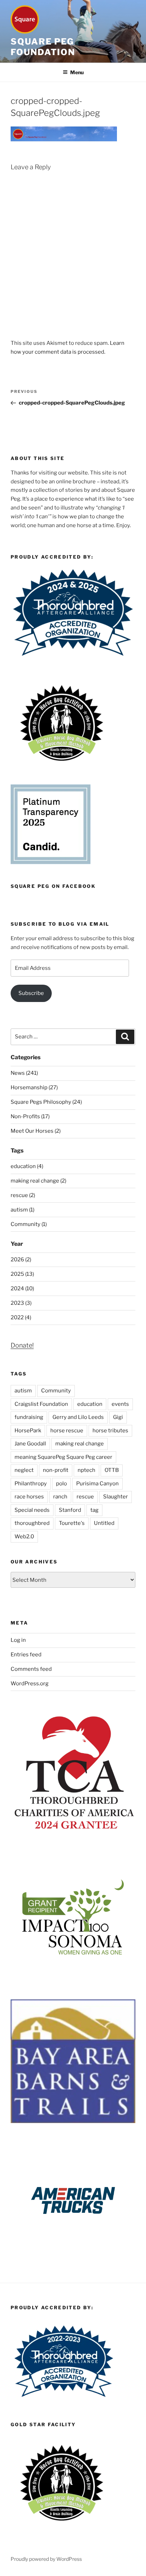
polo (61, 1484)
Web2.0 (24, 1537)
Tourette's (72, 1523)
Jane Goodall (30, 1444)
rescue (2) (23, 1195)
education (90, 1404)
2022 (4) (21, 1318)
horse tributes (110, 1431)
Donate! (22, 1345)
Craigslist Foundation (41, 1404)
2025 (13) (22, 1274)
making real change (80, 1444)
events (120, 1404)
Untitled (104, 1523)
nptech (86, 1470)
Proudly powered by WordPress (46, 2559)
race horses (29, 1497)
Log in (18, 1640)
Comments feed (31, 1669)
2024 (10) (22, 1289)
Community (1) (29, 1224)
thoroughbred (32, 1523)
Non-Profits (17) (30, 1116)
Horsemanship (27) (34, 1087)
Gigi (118, 1417)
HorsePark (28, 1431)
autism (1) (23, 1210)
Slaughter (116, 1497)
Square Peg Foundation (43, 47)
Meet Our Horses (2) (36, 1131)
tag (94, 1510)
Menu (77, 72)
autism (23, 1391)
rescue (85, 1497)
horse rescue (67, 1431)
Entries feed (26, 1655)
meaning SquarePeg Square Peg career (63, 1457)
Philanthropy (31, 1484)
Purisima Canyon (97, 1484)
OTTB (112, 1470)
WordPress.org (30, 1684)
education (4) (27, 1166)
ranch (60, 1497)
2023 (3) (21, 1303)
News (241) (24, 1073)
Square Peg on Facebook (53, 886)
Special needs (32, 1510)
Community (56, 1391)
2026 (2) (21, 1260)
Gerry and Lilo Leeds (78, 1417)
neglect (24, 1470)
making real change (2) (38, 1181)
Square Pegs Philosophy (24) (46, 1102)
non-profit (56, 1470)
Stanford (70, 1510)
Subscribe (31, 993)
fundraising (29, 1417)
